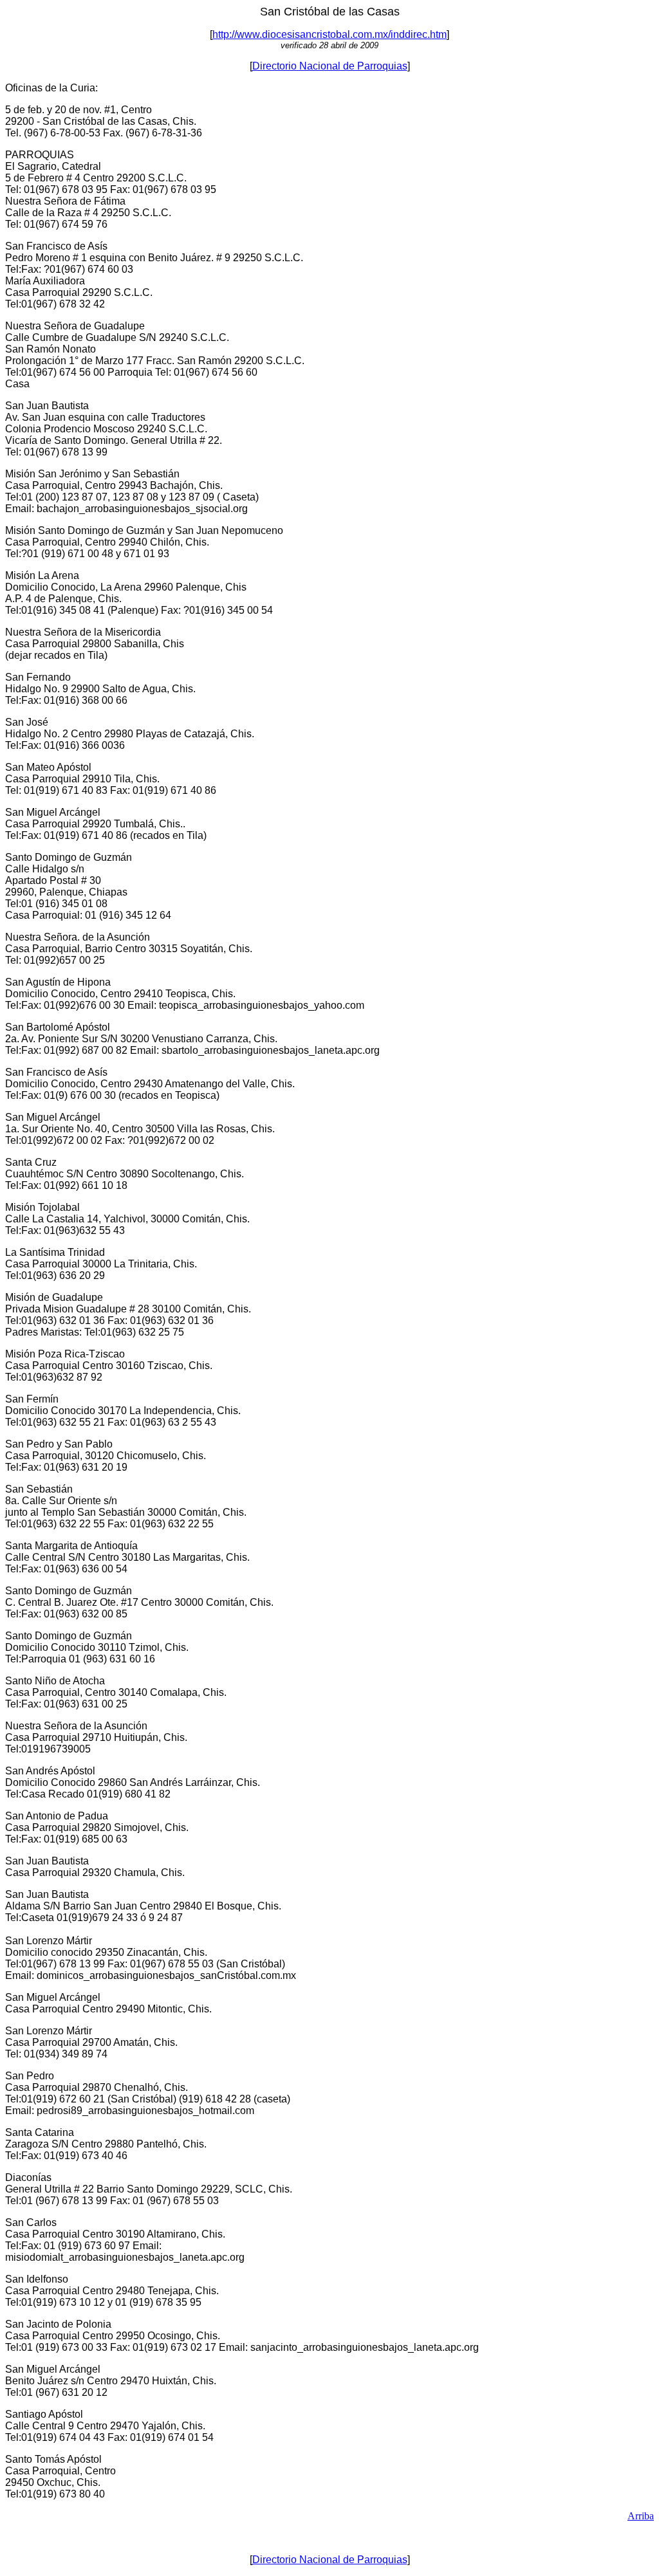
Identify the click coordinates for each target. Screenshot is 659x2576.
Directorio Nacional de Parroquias (330, 66)
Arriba (641, 2516)
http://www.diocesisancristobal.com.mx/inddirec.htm (329, 34)
